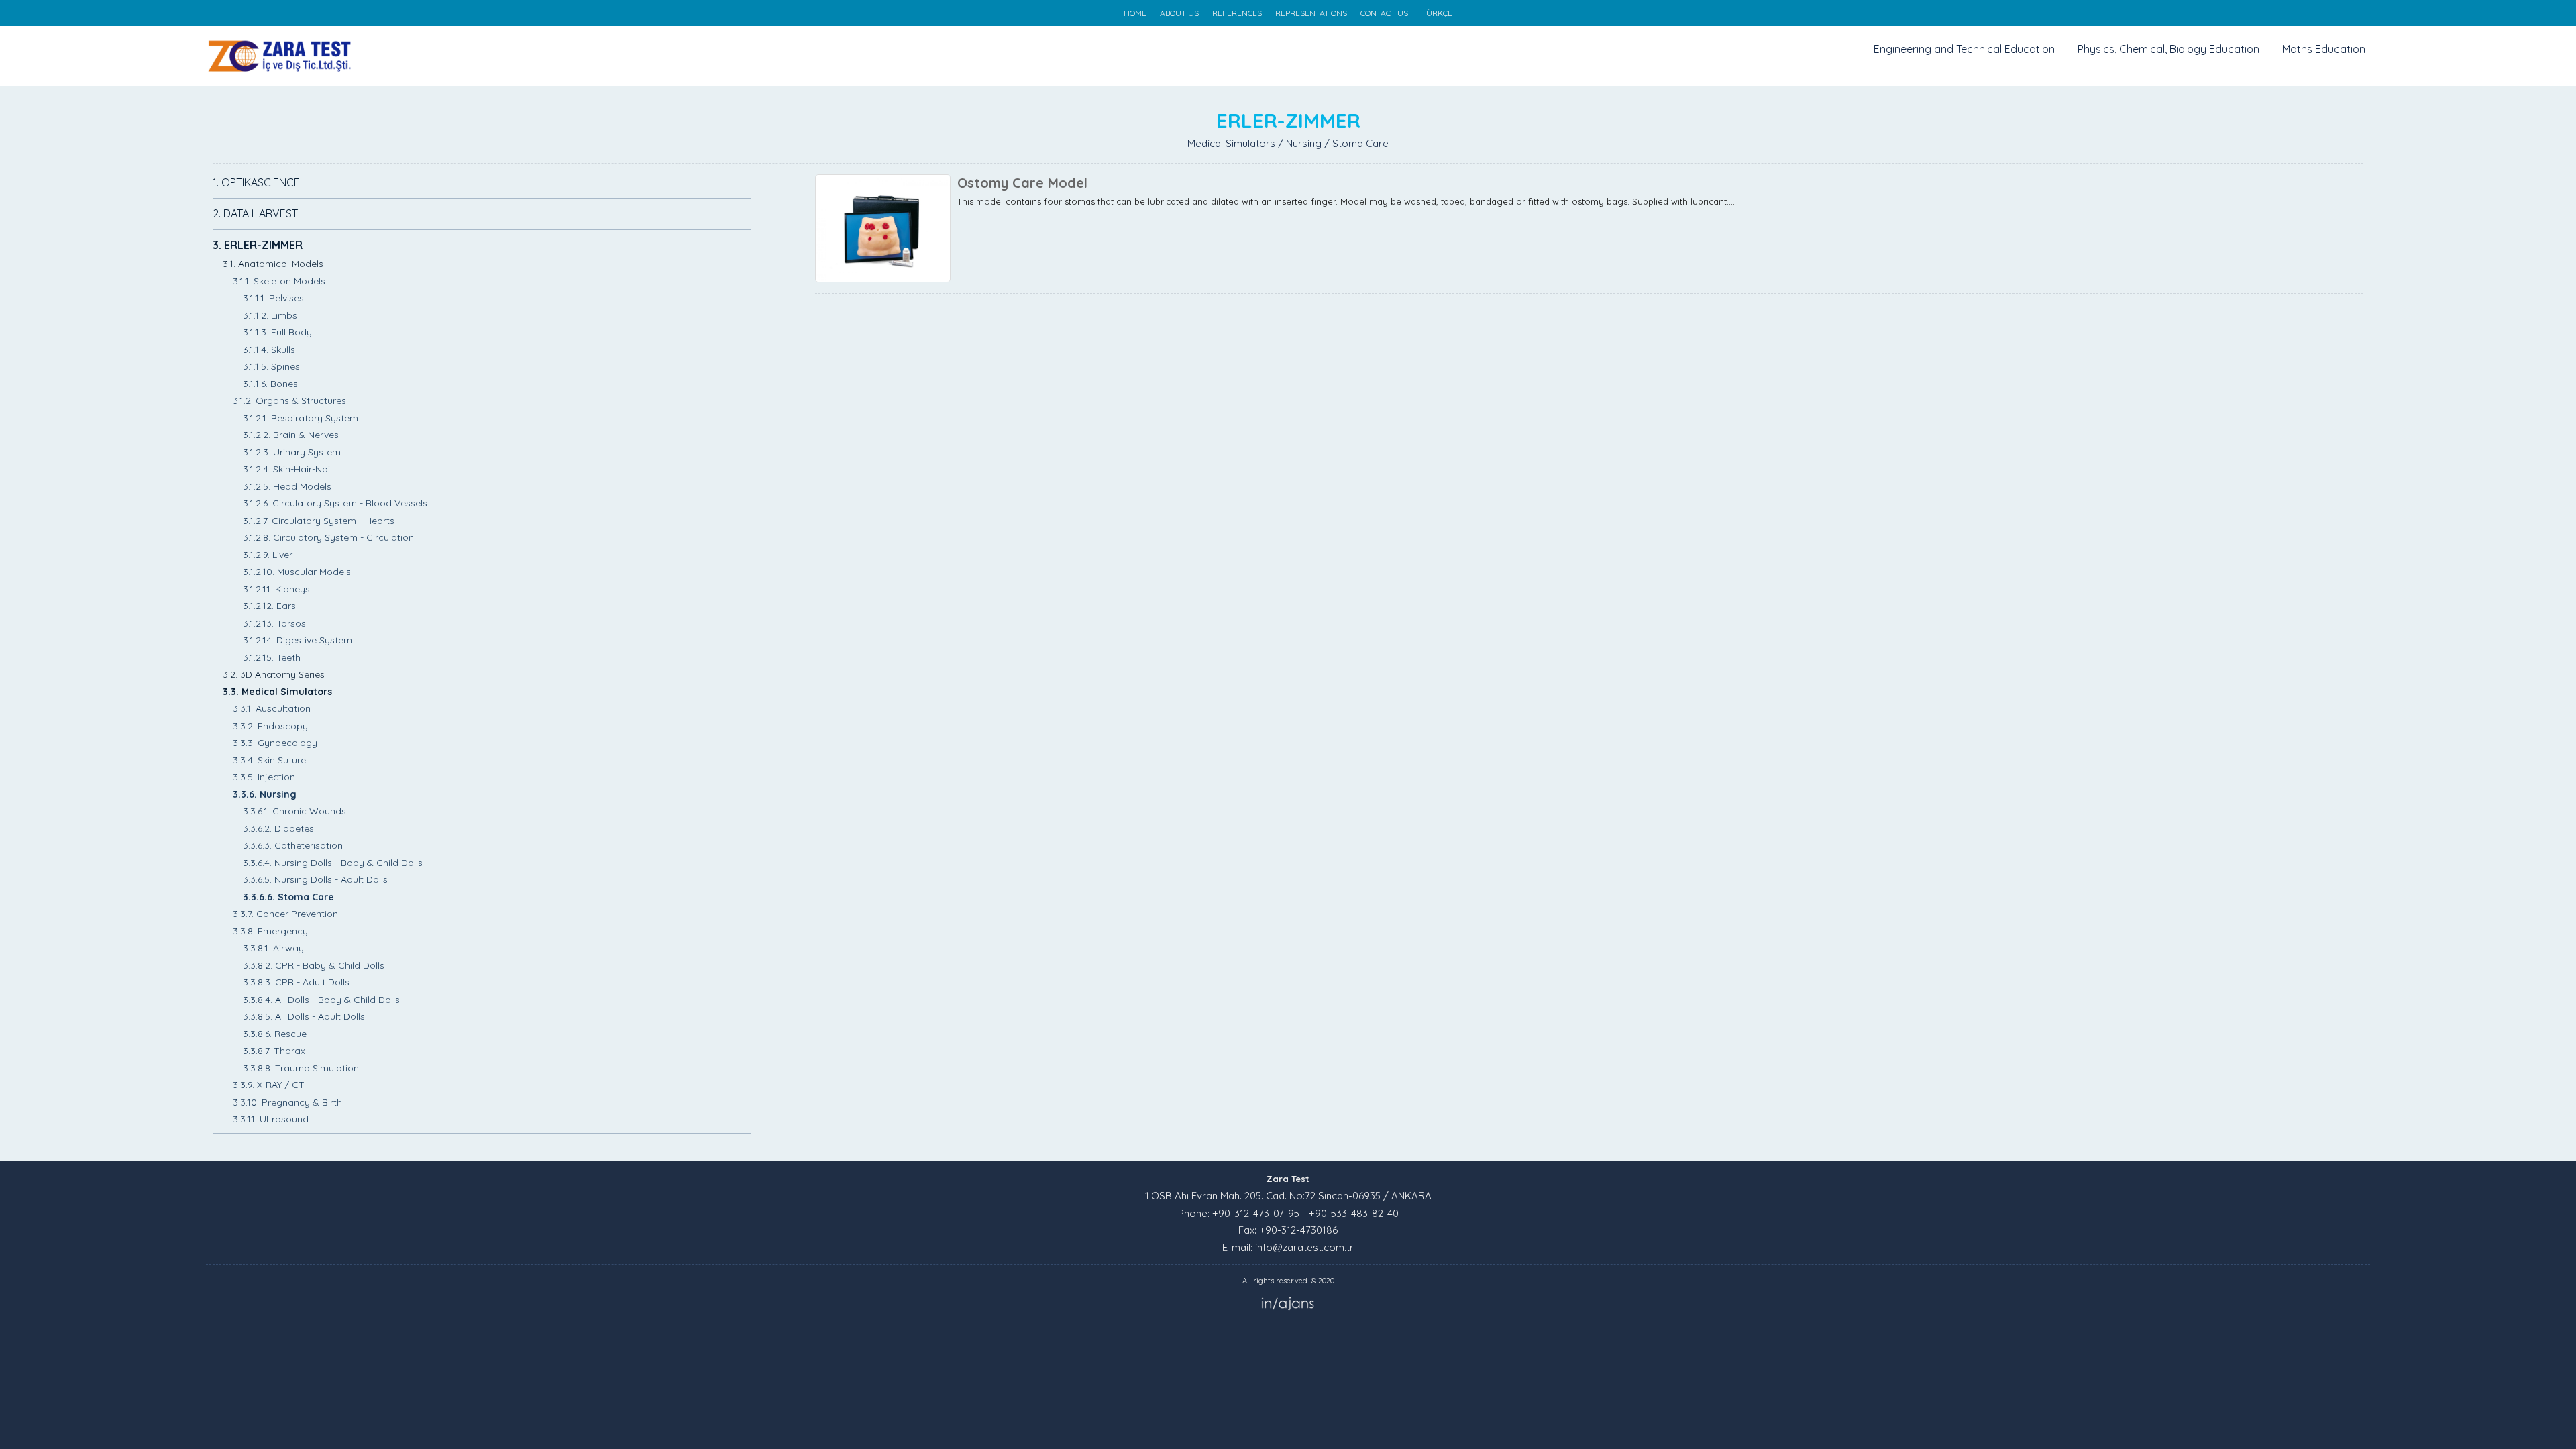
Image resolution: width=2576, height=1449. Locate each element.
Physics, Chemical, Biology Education (2168, 49)
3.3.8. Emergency (270, 931)
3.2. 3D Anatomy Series (274, 674)
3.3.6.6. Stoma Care (288, 897)
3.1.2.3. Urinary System (292, 452)
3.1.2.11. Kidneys (276, 589)
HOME (1135, 13)
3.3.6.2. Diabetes (278, 828)
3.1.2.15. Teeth (272, 657)
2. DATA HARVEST (255, 213)
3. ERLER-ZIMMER (258, 245)
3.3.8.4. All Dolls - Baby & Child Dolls (321, 1000)
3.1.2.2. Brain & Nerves (291, 435)
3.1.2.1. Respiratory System (301, 418)
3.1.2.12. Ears (269, 606)
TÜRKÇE (1437, 13)
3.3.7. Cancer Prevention (285, 914)
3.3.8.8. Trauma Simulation (301, 1068)
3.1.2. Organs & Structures (289, 400)
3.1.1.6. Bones (270, 384)
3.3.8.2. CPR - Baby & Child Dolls (314, 965)
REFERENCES (1237, 13)
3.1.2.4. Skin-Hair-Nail (287, 469)
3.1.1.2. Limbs (270, 315)
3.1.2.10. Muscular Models (297, 572)
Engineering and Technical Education (1964, 49)
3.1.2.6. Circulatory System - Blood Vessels (335, 503)
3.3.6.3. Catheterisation (293, 845)
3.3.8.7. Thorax (274, 1051)
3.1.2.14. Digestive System (298, 640)
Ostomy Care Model (1022, 183)
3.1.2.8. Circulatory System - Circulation (328, 537)
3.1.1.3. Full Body (277, 332)
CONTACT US (1384, 13)
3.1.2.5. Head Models (287, 486)
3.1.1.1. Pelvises (273, 298)
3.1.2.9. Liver (268, 555)
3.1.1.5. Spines (271, 366)
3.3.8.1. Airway (273, 948)
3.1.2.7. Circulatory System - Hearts (319, 521)
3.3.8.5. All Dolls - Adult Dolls (304, 1016)
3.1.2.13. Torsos (274, 623)
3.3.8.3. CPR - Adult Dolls (296, 982)
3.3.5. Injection (264, 777)
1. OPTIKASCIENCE (256, 182)
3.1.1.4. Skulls (269, 350)
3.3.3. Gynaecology (275, 743)
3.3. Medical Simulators (277, 692)
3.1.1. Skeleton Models (279, 281)
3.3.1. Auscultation (272, 708)
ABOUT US (1179, 13)
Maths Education (2324, 49)
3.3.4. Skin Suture (269, 760)
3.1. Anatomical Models (273, 264)
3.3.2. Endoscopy (270, 726)
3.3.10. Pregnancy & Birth (287, 1102)
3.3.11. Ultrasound (271, 1119)
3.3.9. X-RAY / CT (269, 1085)
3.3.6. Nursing (265, 794)
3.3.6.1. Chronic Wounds (294, 811)
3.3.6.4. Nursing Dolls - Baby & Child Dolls (333, 863)
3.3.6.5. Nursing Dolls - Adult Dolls (315, 879)
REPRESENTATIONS (1311, 13)
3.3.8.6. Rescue (275, 1034)
